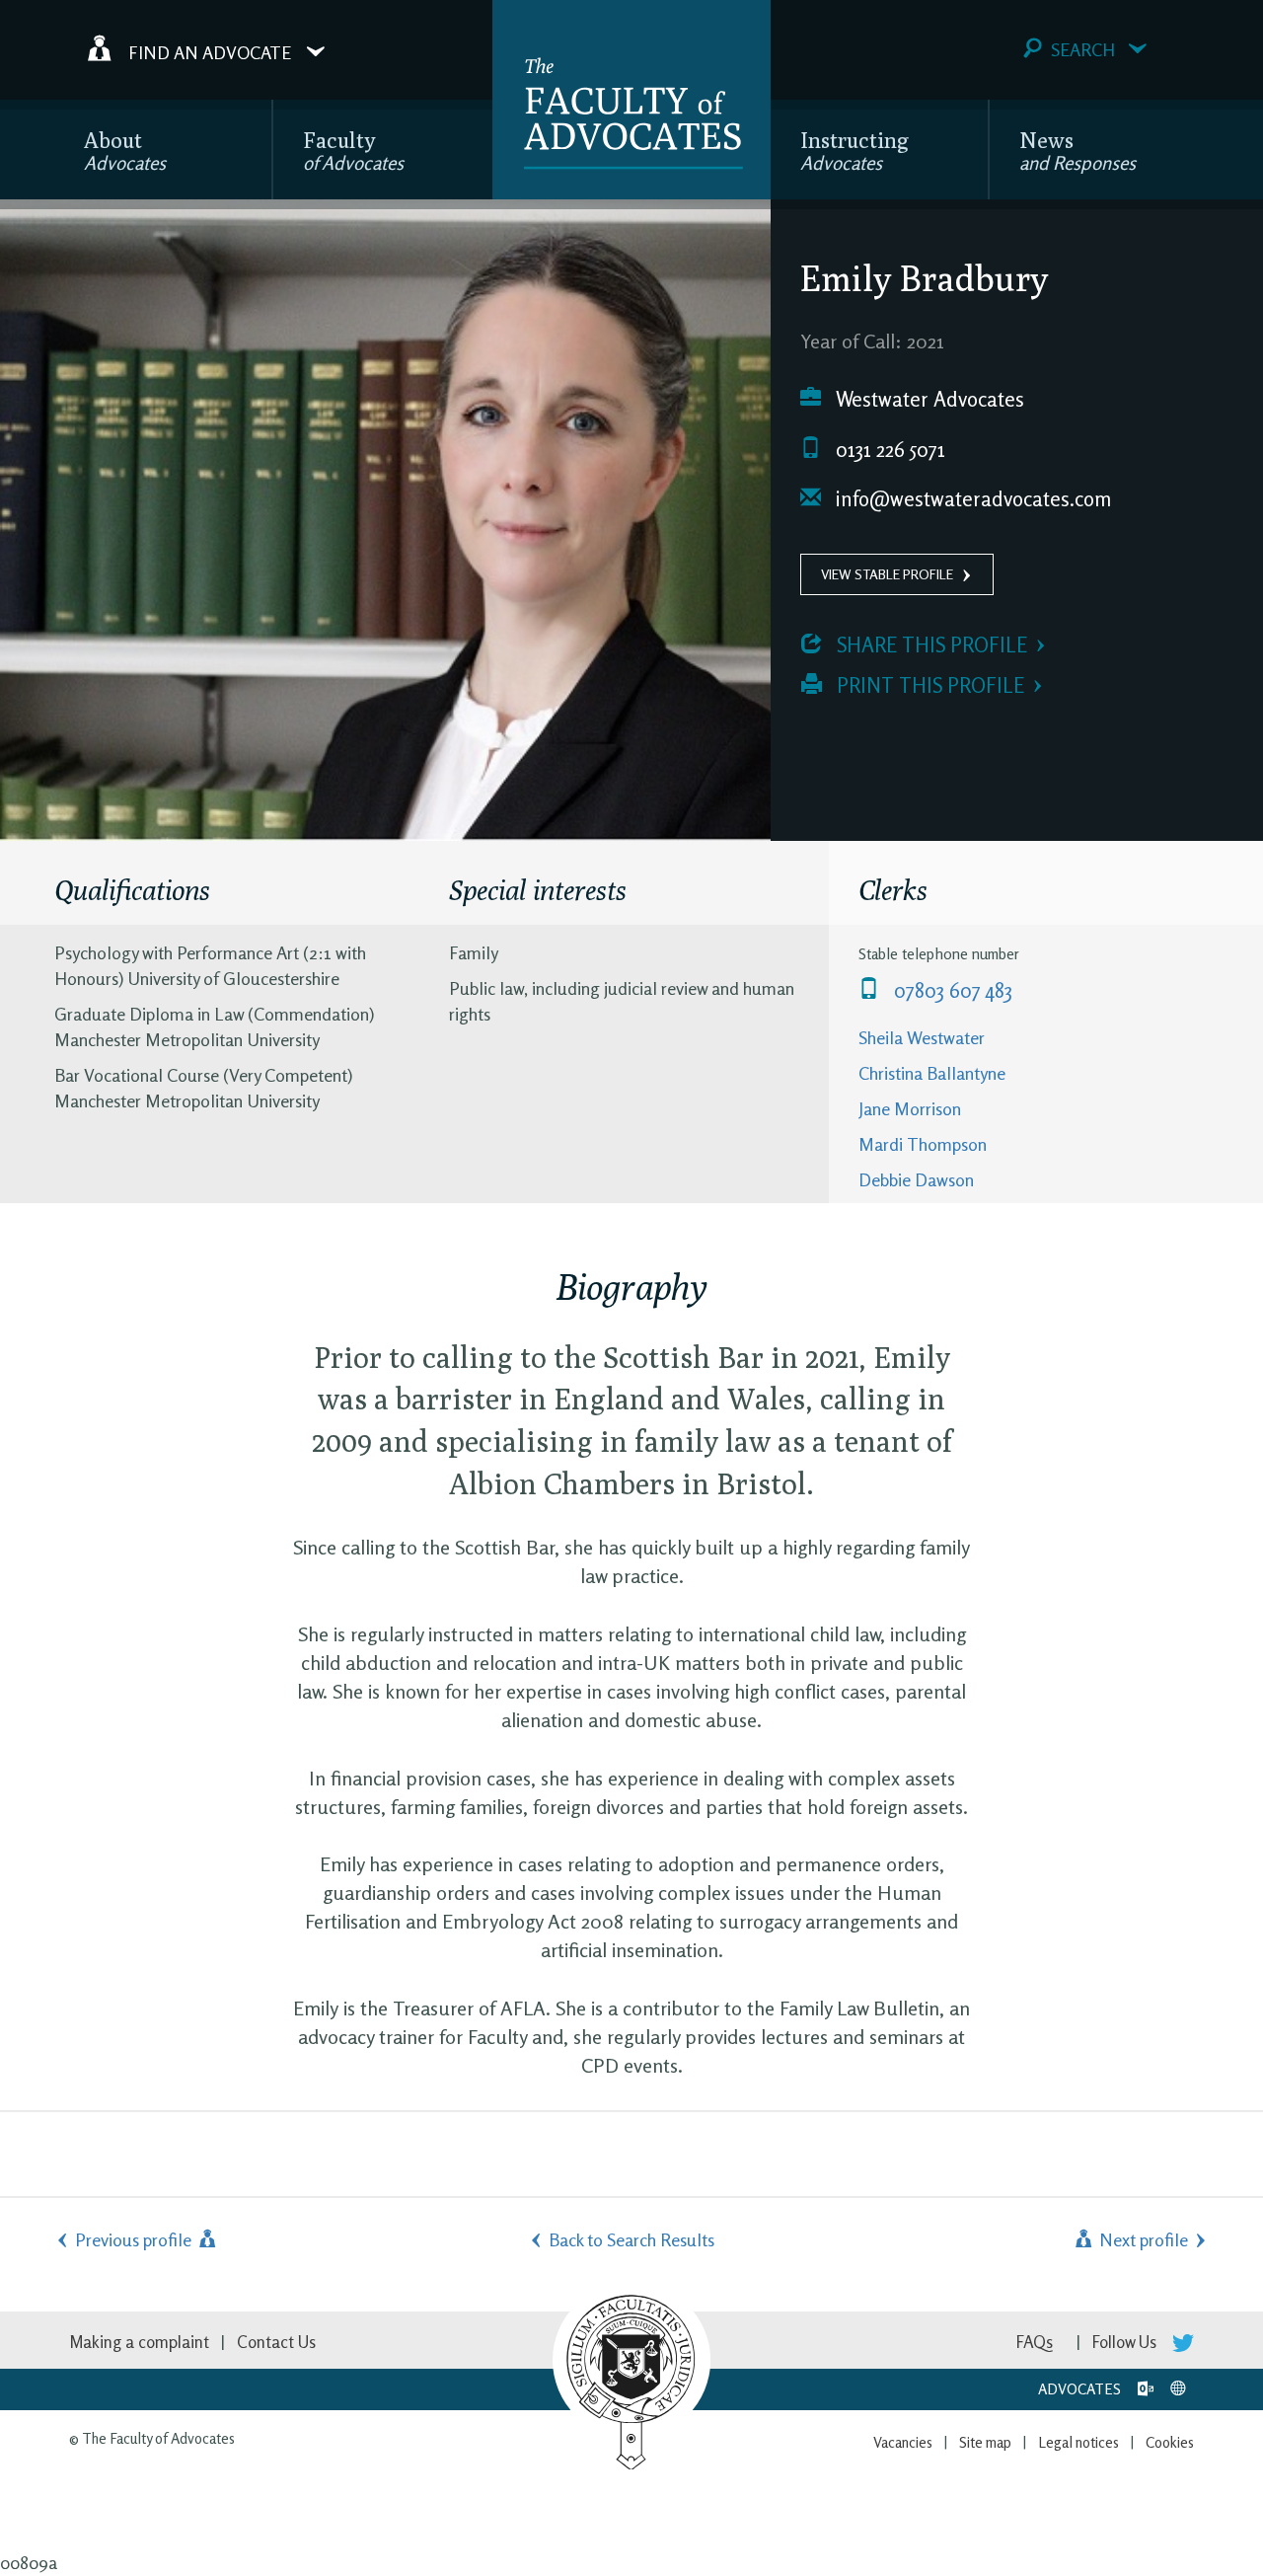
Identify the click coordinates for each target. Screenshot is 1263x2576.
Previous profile (135, 2239)
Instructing (854, 151)
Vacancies (903, 2442)
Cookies (1170, 2442)
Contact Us (276, 2342)
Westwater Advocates (928, 399)
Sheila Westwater (922, 1037)
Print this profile (928, 685)
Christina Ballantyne (932, 1073)
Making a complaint (139, 2342)
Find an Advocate (210, 51)
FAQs (1035, 2342)
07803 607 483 (951, 990)
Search (1083, 49)
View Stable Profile (887, 574)
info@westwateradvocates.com (971, 499)
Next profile (1142, 2239)
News (1077, 151)
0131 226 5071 (888, 450)
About (125, 151)
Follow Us (1126, 2342)
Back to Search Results (631, 2239)
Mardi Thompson (923, 1144)
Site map (985, 2442)
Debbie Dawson (916, 1179)
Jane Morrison (910, 1108)
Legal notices (1078, 2442)
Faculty (353, 151)
